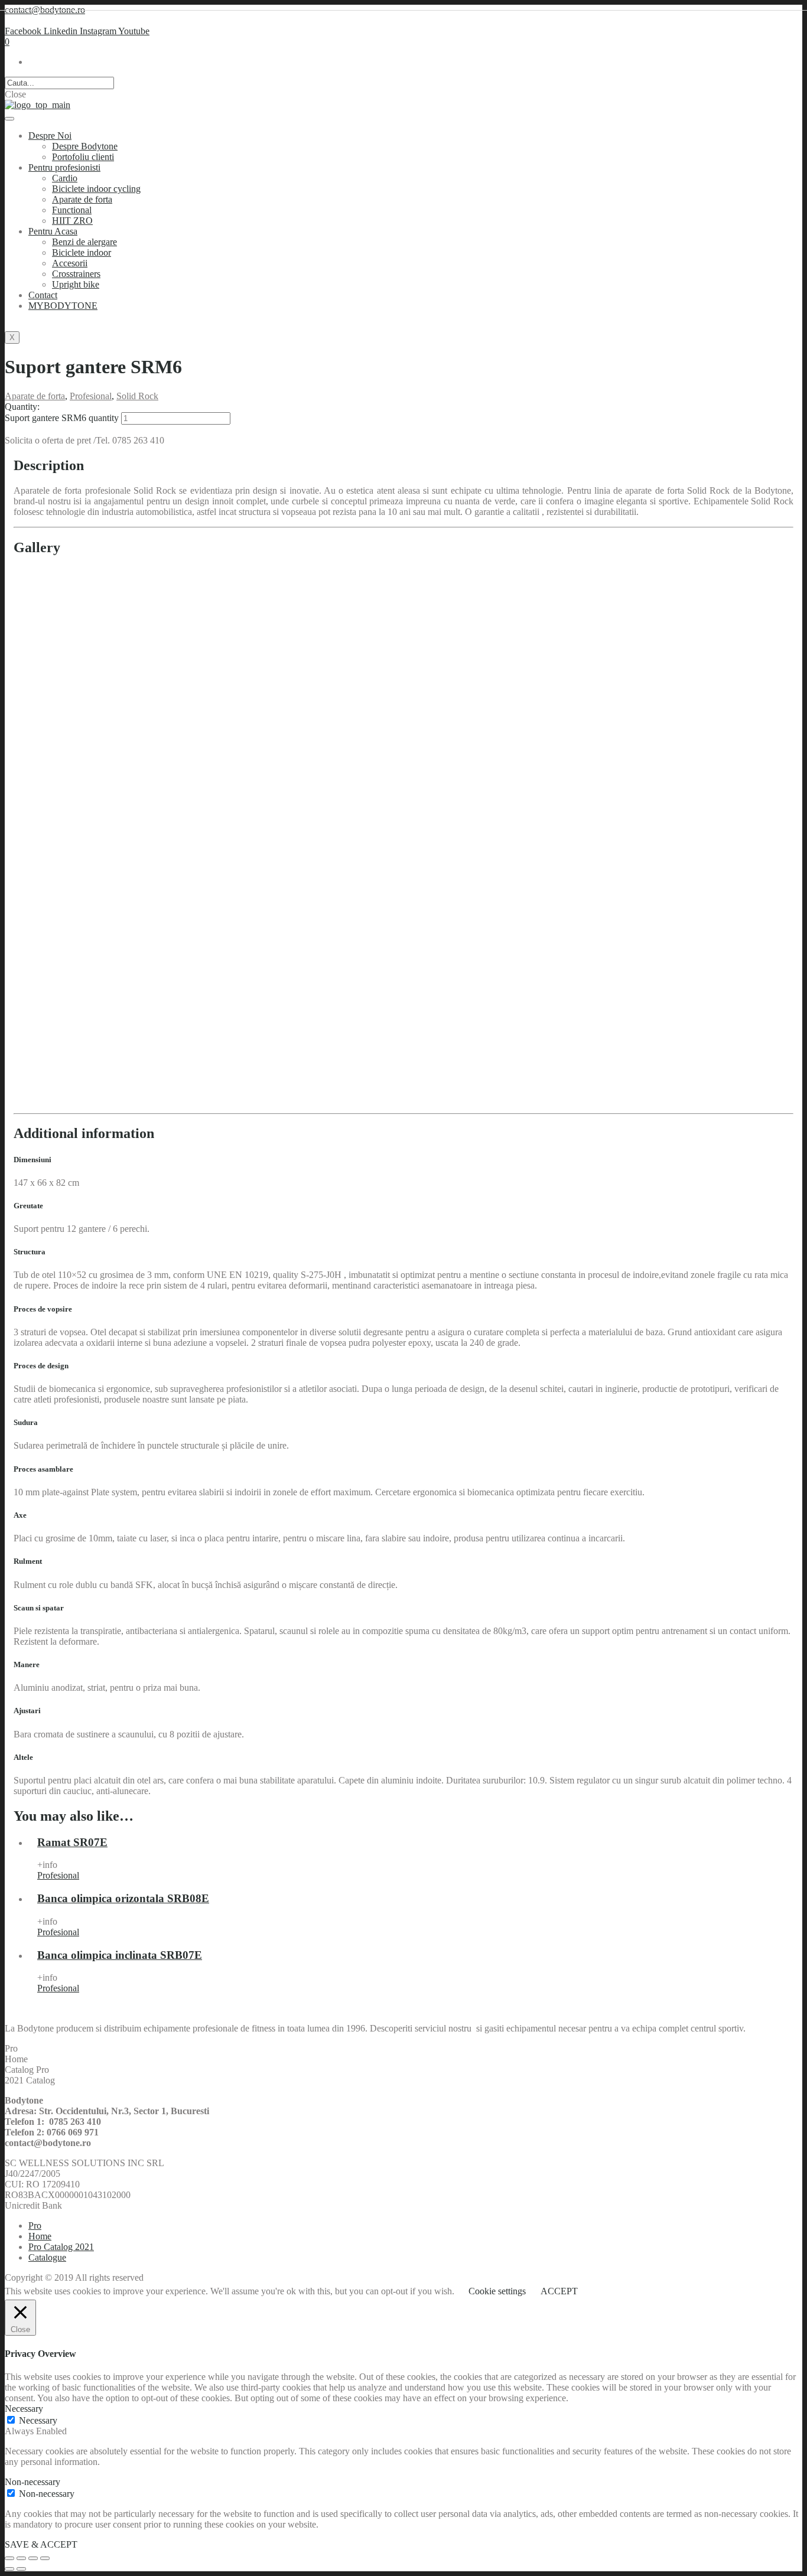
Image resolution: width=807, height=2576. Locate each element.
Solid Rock (137, 396)
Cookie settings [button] (497, 2291)
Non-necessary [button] (32, 2482)
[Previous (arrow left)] (9, 2569)
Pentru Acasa (53, 231)
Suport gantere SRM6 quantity (62, 418)
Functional (72, 210)
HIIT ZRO (72, 221)
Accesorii (70, 263)
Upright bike (76, 284)
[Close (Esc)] (9, 2558)
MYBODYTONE (63, 306)
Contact (43, 295)
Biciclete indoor (82, 252)
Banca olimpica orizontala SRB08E (123, 1898)
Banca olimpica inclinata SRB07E (120, 1955)
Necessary (38, 2420)
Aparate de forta (82, 199)
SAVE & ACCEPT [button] (41, 2544)
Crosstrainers (76, 274)
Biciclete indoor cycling (96, 189)
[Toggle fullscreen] (33, 2558)
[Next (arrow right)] (21, 2569)
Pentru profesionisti (64, 167)
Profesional (91, 396)
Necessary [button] (24, 2409)
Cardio (65, 178)
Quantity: (22, 407)
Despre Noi (50, 136)
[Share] (21, 2558)
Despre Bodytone (85, 146)
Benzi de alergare (84, 242)
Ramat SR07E (72, 1842)
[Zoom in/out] (45, 2558)
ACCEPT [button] (559, 2291)
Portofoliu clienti (83, 157)
